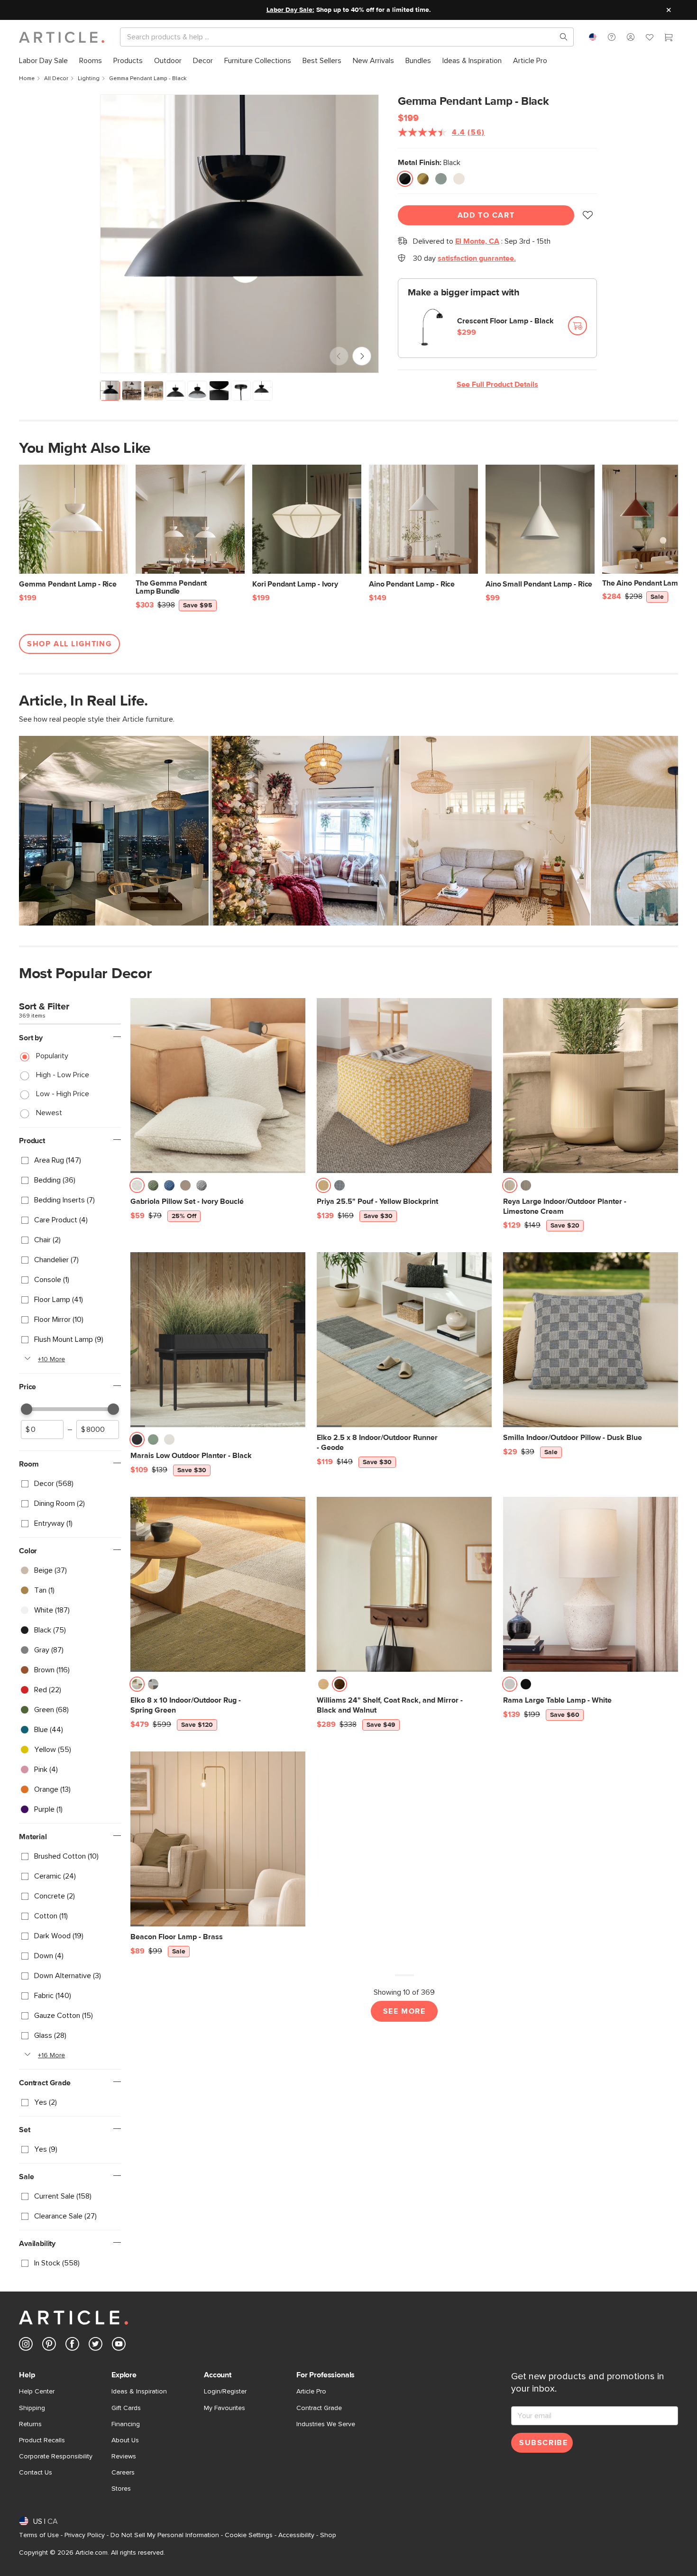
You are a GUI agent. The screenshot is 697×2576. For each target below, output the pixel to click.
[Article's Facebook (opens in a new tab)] (72, 2346)
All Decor (56, 79)
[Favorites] (650, 38)
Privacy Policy (85, 2535)
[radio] (405, 179)
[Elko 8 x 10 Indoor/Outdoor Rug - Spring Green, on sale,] (218, 1584)
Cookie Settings (249, 2535)
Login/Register (225, 2392)
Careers (123, 2473)
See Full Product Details (497, 385)
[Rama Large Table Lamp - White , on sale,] (591, 1584)
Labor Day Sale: (290, 10)
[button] (612, 37)
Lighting (89, 79)
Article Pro (311, 2392)
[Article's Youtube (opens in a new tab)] (119, 2346)
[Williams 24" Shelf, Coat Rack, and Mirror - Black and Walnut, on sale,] (404, 1584)
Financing (126, 2424)
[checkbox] (70, 1160)
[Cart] (669, 38)
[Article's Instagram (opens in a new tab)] (26, 2346)
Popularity (52, 1056)
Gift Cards (126, 2408)
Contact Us (36, 2473)
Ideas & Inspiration (139, 2392)
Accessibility (296, 2535)
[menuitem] (43, 61)
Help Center (37, 2392)
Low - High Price (63, 1094)
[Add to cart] (578, 326)
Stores (121, 2489)
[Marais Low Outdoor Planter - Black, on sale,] (218, 1340)
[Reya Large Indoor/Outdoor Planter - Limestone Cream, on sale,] (591, 1086)
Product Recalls (42, 2440)
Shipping (32, 2408)
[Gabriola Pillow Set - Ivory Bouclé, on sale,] (218, 1086)
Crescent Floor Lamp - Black (505, 321)
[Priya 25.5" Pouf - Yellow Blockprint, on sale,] (404, 1086)
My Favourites (225, 2408)
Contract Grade (319, 2408)
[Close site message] (669, 10)
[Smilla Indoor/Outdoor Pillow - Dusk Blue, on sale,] (591, 1340)
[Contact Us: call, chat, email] (612, 37)
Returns (30, 2424)
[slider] (27, 1409)
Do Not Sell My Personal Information (165, 2535)
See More (404, 2011)
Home (27, 79)
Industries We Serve (326, 2424)
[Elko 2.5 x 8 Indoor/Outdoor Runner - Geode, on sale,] (404, 1340)
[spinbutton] (42, 1430)
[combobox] (593, 37)
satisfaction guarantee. (477, 258)
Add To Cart (486, 215)
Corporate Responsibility (56, 2457)
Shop (328, 2535)
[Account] (631, 37)
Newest (49, 1113)
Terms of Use (39, 2535)
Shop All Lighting (69, 644)
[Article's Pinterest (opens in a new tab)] (49, 2346)
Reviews (124, 2457)
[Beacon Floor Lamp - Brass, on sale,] (218, 1839)
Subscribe (543, 2443)
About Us (125, 2440)
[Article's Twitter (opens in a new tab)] (96, 2346)
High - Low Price (63, 1075)
